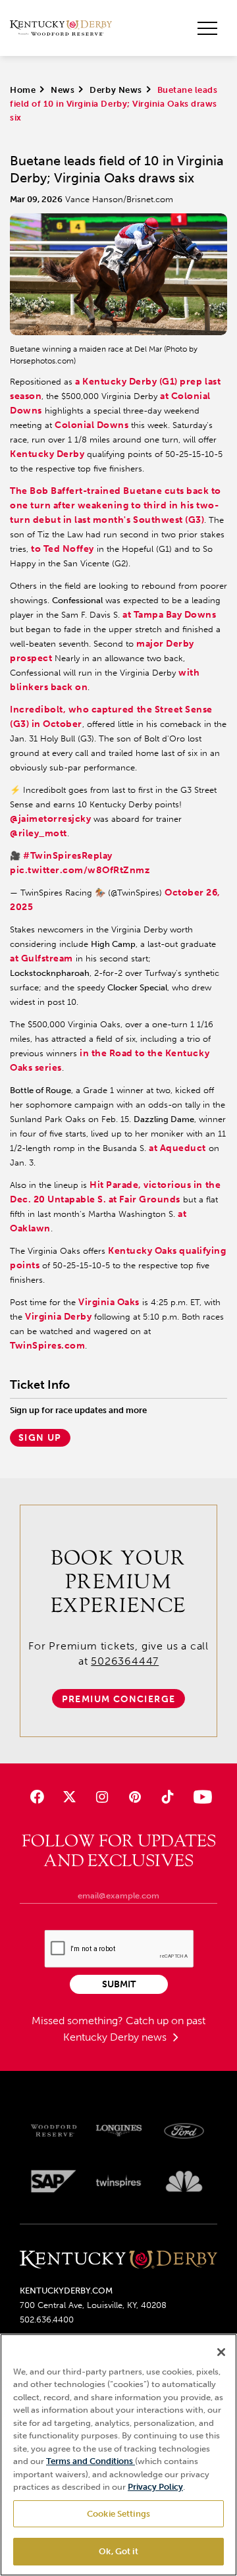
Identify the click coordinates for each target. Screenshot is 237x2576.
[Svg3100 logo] (184, 2181)
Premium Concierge (119, 1699)
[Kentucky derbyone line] (118, 2261)
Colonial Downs (92, 425)
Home (23, 90)
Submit (119, 1984)
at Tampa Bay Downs (169, 615)
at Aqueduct (177, 1148)
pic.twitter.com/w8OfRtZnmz (80, 870)
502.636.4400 (47, 2320)
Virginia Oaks (109, 1302)
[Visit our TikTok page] (167, 1797)
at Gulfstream (41, 958)
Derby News (116, 90)
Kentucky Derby (47, 454)
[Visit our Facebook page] (37, 1797)
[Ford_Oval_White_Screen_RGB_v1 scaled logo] (184, 2131)
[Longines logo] (119, 2131)
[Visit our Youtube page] (200, 1797)
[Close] (221, 2352)
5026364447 (125, 1661)
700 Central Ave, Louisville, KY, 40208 (93, 2305)
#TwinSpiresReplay (68, 856)
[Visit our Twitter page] (69, 1797)
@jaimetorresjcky (50, 819)
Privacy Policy (155, 2487)
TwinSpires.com (47, 1346)
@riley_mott (39, 833)
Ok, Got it (118, 2551)
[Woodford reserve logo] (54, 2131)
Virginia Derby (58, 1317)
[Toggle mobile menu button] (207, 28)
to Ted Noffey (63, 549)
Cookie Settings (118, 2514)
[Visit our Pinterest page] (135, 1797)
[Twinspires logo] (119, 2181)
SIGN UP (40, 1438)
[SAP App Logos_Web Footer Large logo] (54, 2181)
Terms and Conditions (91, 2461)
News (63, 90)
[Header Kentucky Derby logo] (61, 28)
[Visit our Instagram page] (102, 1797)
